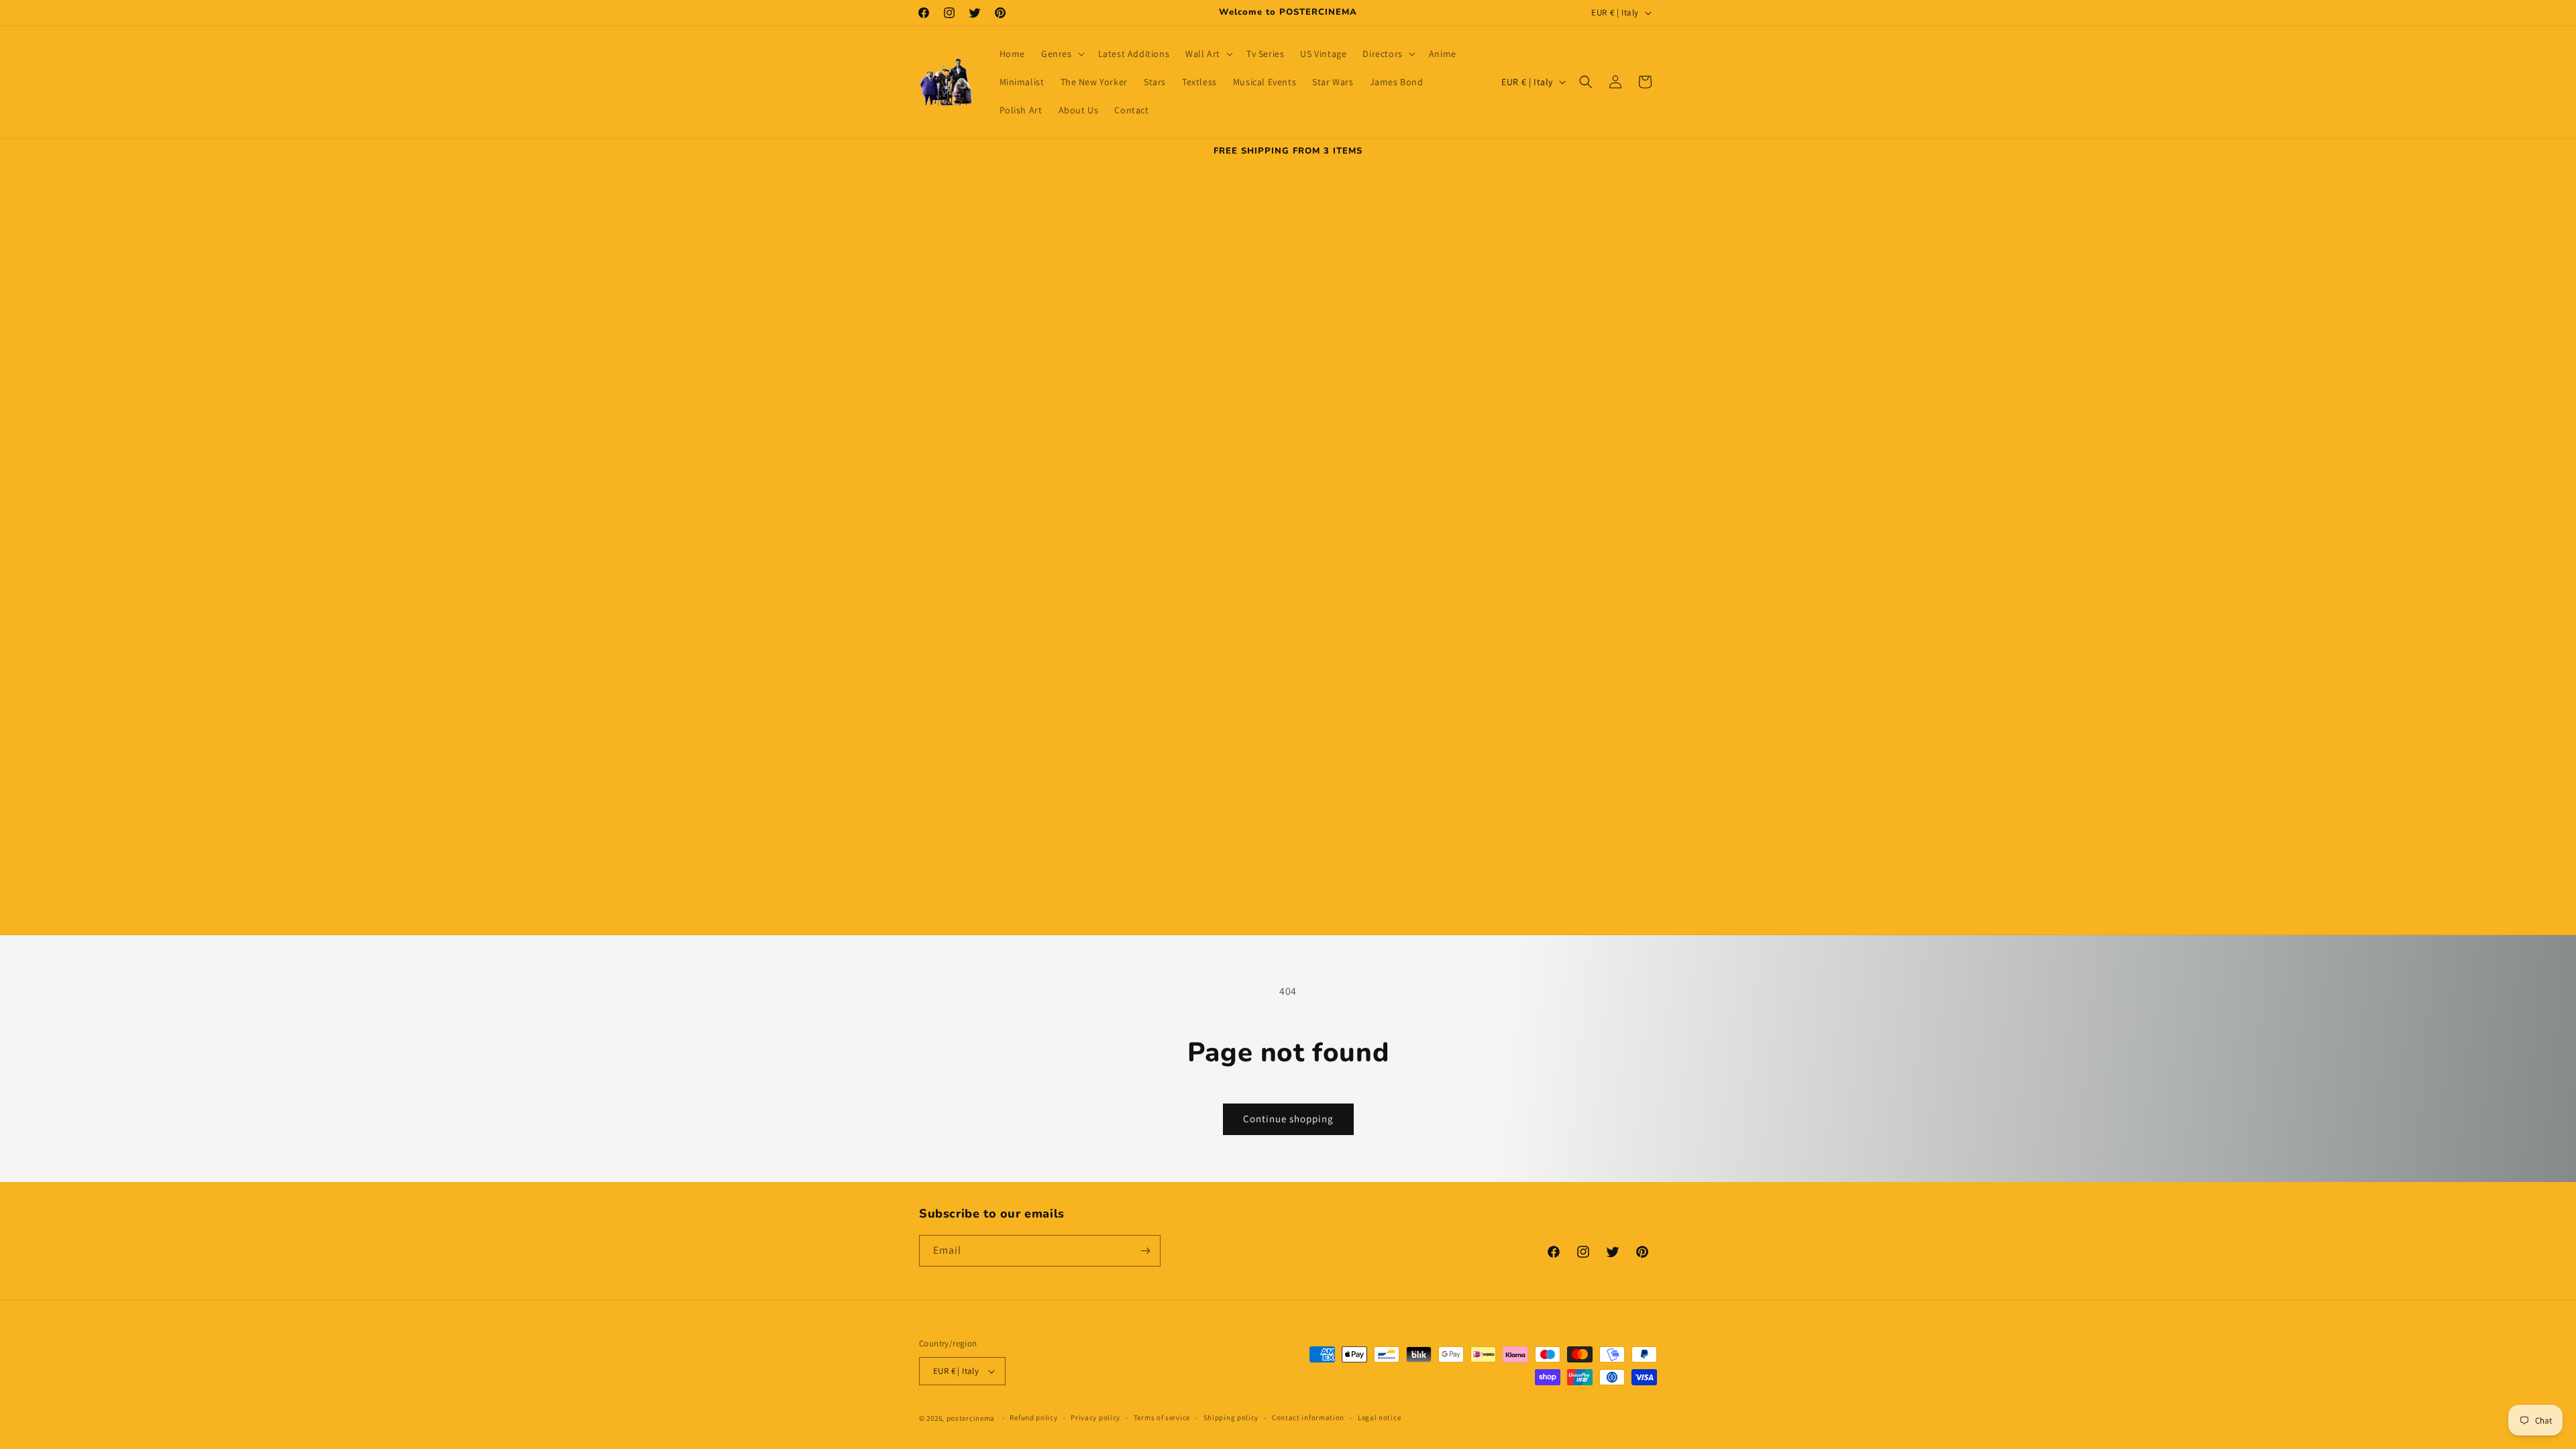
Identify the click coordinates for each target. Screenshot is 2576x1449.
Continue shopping (1288, 1119)
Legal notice (1379, 1417)
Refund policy (1033, 1417)
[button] (1062, 54)
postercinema (971, 1418)
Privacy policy (1095, 1417)
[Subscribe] (1145, 1251)
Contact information (1308, 1417)
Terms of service (1162, 1417)
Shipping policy (1231, 1417)
